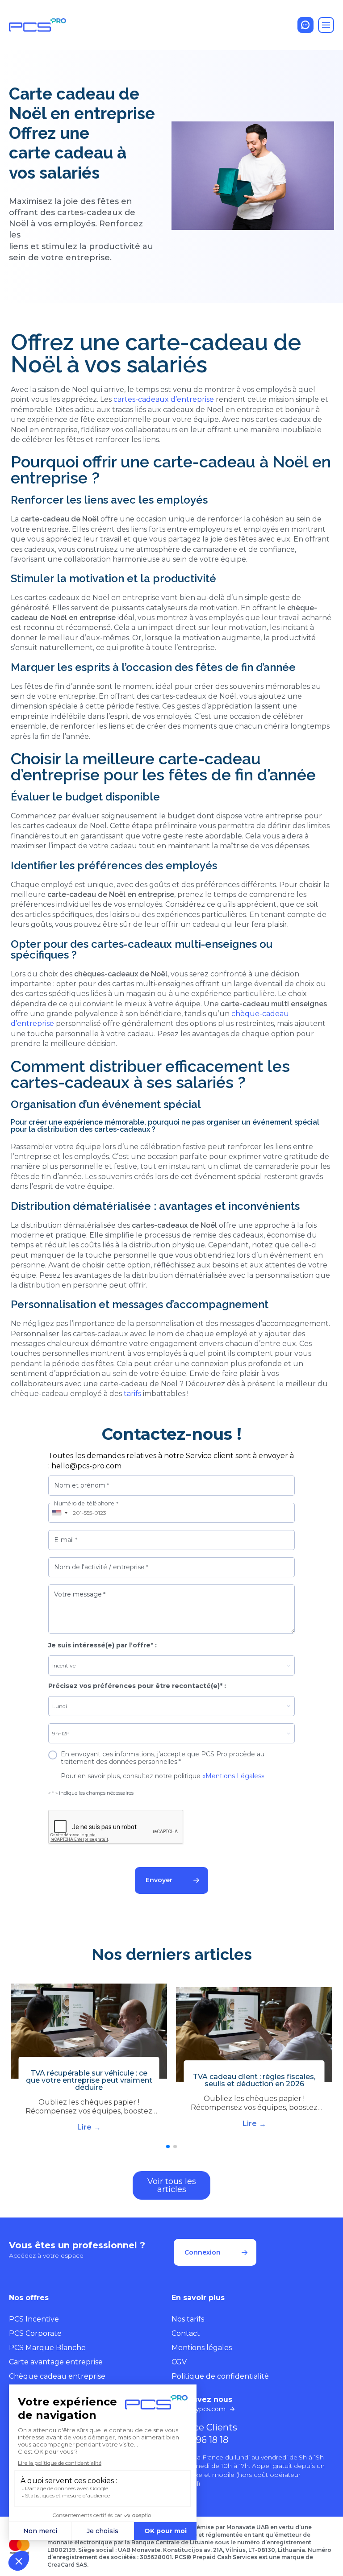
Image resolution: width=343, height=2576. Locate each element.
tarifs (132, 1394)
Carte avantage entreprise (56, 2362)
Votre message (80, 1594)
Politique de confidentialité (220, 2376)
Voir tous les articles (172, 2185)
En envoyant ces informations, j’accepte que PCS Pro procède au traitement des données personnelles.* (163, 1758)
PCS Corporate (35, 2333)
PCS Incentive (34, 2319)
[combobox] (59, 1513)
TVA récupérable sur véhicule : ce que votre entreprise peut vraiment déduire (89, 2080)
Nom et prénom (82, 1485)
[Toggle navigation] (326, 25)
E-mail (66, 1540)
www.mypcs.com (199, 2409)
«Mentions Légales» (233, 1776)
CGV (179, 2362)
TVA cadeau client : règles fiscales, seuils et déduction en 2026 (254, 2080)
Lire (84, 2127)
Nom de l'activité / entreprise (101, 1567)
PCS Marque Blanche (47, 2348)
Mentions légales (202, 2348)
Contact (186, 2333)
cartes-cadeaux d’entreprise (164, 399)
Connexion (203, 2252)
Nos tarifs (188, 2319)
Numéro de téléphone (86, 1504)
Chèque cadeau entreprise (57, 2376)
